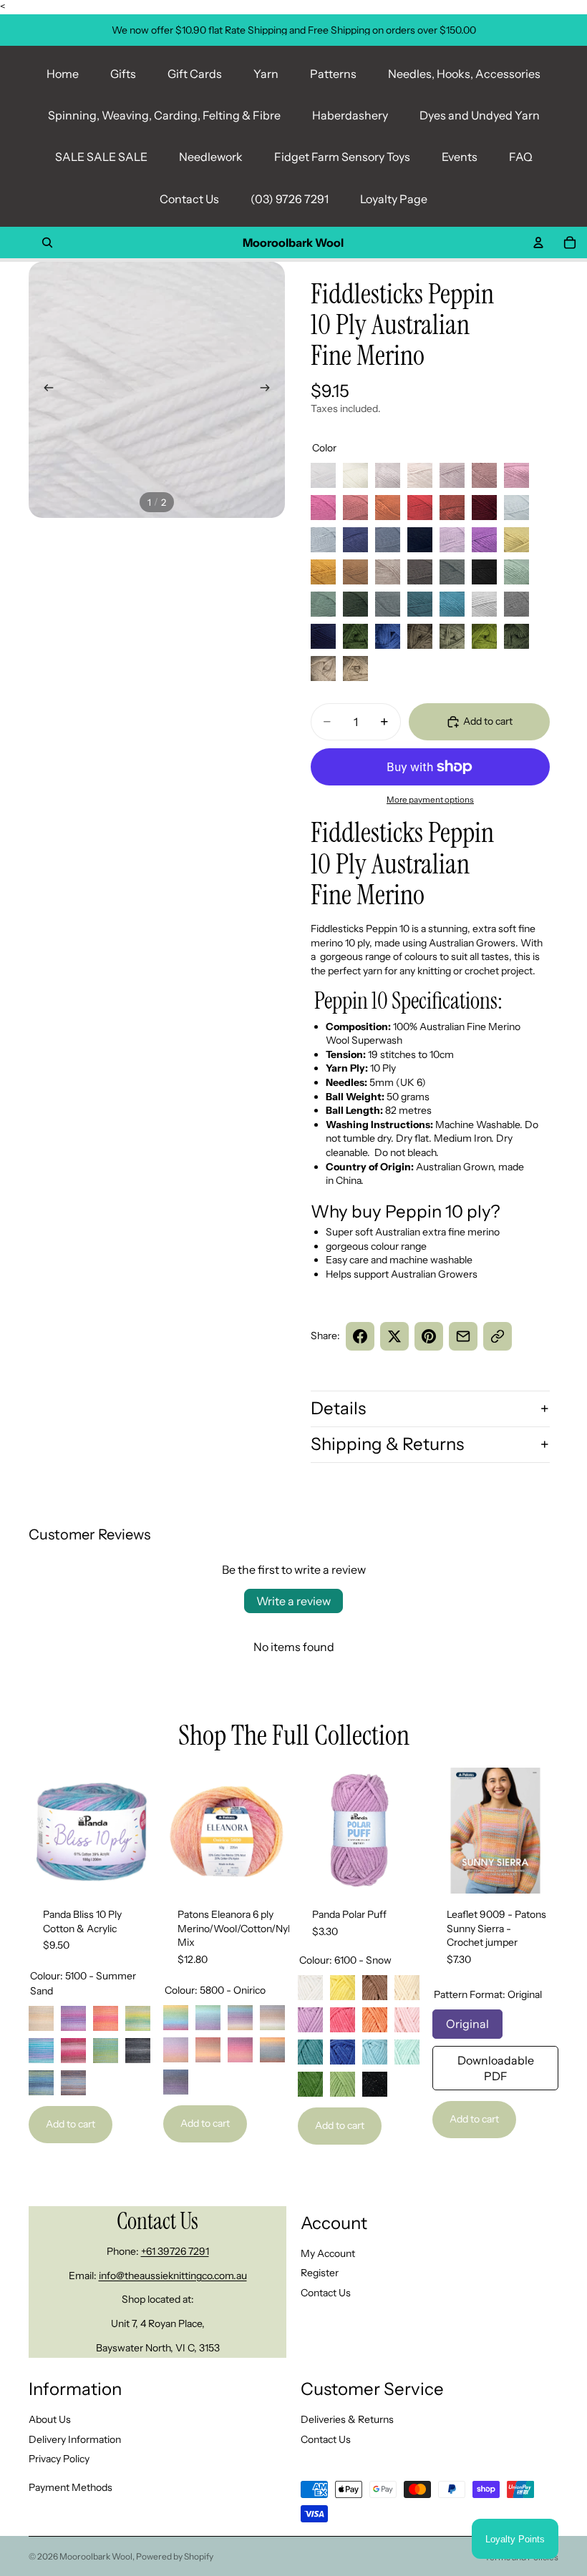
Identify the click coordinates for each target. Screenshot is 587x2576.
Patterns (333, 74)
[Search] (47, 243)
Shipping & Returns (387, 1444)
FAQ (521, 157)
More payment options (430, 800)
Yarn (266, 74)
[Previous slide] (44, 390)
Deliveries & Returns (347, 2419)
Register (320, 2273)
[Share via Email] (463, 1336)
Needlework (211, 157)
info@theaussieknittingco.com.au (173, 2275)
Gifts (123, 74)
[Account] (538, 243)
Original (467, 2020)
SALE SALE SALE (101, 157)
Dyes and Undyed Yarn (480, 115)
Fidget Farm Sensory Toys (342, 157)
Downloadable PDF (496, 2065)
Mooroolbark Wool (96, 2556)
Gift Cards (195, 74)
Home (63, 74)
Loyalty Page (394, 199)
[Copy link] (498, 1336)
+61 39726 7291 (175, 2251)
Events (460, 157)
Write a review (293, 1601)
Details (338, 1408)
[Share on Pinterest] (429, 1336)
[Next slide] (269, 390)
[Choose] (132, 1871)
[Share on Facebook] (360, 1336)
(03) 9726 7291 (290, 199)
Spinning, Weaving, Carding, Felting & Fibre (164, 115)
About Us (50, 2419)
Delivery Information (75, 2439)
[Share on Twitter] (394, 1336)
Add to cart (71, 2124)
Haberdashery (350, 115)
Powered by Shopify (175, 2556)
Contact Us (189, 199)
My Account (328, 2253)
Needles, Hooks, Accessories (464, 74)
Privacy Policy (59, 2459)
